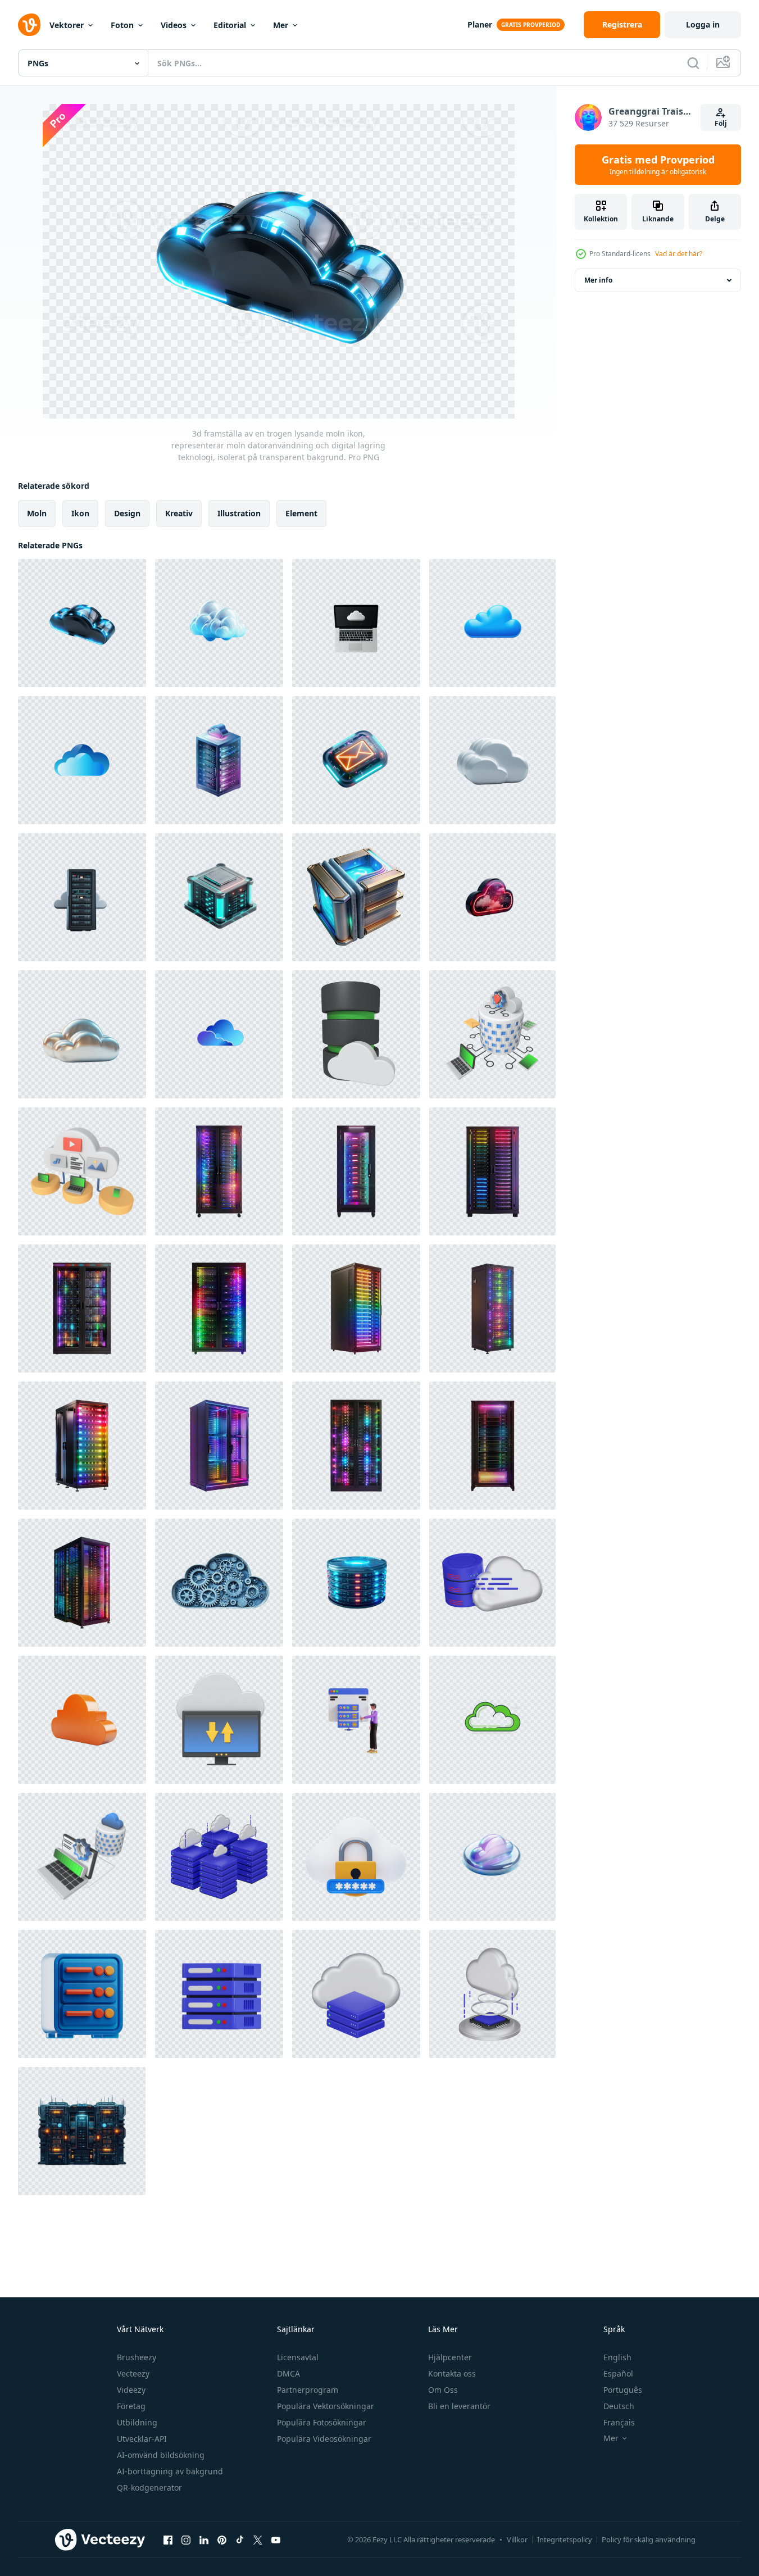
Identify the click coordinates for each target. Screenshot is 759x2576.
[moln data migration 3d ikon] (492, 1583)
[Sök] (693, 63)
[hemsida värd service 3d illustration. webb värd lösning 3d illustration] (356, 1720)
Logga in (703, 24)
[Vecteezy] (29, 25)
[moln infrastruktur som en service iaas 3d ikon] (356, 1994)
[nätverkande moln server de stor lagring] (492, 1034)
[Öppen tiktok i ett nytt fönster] (240, 2539)
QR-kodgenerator (149, 2488)
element (301, 513)
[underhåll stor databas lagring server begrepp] (82, 1857)
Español (618, 2373)
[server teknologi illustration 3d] (82, 1994)
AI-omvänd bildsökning (161, 2455)
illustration (239, 513)
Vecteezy (133, 2373)
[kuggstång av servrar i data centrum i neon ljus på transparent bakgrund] (219, 1171)
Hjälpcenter (450, 2357)
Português (623, 2390)
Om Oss (443, 2390)
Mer (281, 25)
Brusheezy (137, 2357)
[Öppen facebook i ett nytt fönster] (168, 2539)
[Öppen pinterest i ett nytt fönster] (222, 2539)
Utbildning (137, 2422)
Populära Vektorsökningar (326, 2406)
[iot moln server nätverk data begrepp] (82, 1171)
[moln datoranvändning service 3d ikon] (492, 1994)
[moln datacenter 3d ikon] (219, 1857)
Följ (721, 123)
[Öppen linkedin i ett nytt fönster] (204, 2539)
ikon (80, 513)
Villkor (517, 2539)
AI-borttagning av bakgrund (170, 2471)
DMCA (288, 2373)
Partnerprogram (308, 2390)
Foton (122, 25)
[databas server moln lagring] (356, 1034)
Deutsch (619, 2406)
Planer (480, 24)
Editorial (230, 25)
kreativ (179, 513)
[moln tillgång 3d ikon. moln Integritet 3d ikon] (356, 1857)
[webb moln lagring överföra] (219, 1720)
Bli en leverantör (459, 2406)
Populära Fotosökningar (322, 2422)
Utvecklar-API (142, 2439)
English (617, 2357)
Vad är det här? (679, 254)
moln (37, 513)
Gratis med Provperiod (658, 165)
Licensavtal (298, 2357)
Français (619, 2422)
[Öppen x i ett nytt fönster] (258, 2539)
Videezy (131, 2390)
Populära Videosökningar (324, 2439)
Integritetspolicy (565, 2539)
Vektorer (67, 25)
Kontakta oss (452, 2373)
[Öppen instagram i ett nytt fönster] (186, 2539)
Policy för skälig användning (649, 2539)
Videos (174, 25)
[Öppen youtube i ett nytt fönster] (276, 2539)
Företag (131, 2406)
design (127, 513)
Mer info (598, 280)
